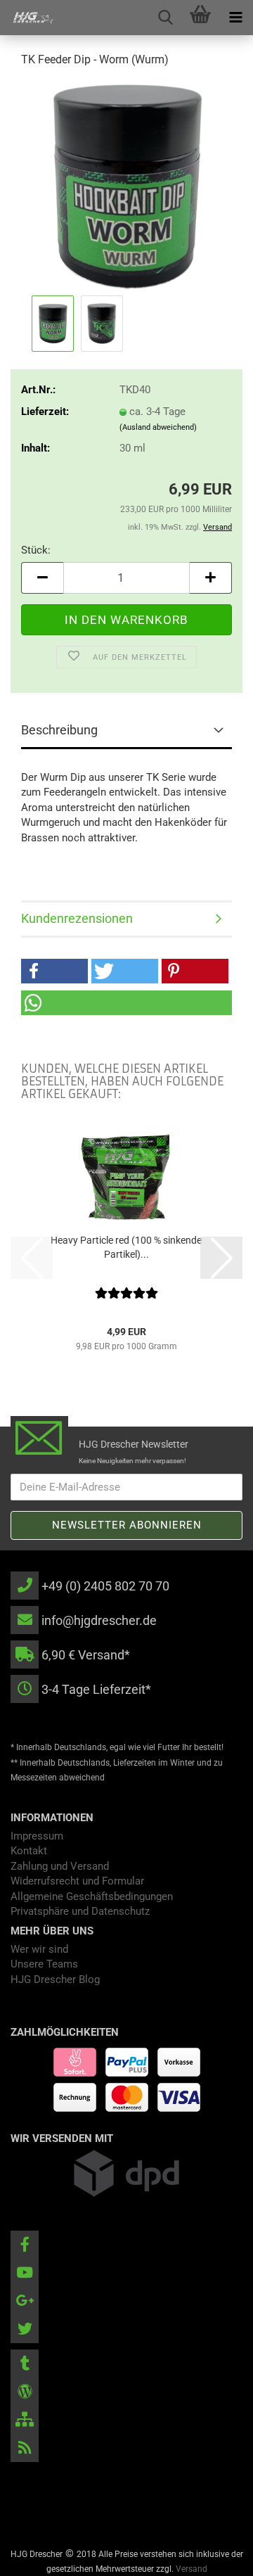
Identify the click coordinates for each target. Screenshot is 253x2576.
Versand (192, 2569)
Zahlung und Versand (60, 1866)
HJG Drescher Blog (55, 1979)
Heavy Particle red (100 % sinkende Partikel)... (126, 1247)
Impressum (37, 1836)
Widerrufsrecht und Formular (77, 1881)
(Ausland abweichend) (158, 427)
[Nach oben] (214, 2555)
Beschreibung (59, 730)
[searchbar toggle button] (165, 18)
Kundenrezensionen (77, 918)
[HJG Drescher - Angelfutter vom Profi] (28, 18)
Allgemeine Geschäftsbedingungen (92, 1896)
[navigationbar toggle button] (235, 18)
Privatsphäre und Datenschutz (80, 1911)
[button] (42, 578)
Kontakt (29, 1851)
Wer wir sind (39, 1949)
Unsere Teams (44, 1964)
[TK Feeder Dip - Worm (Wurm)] (126, 186)
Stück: (36, 550)
